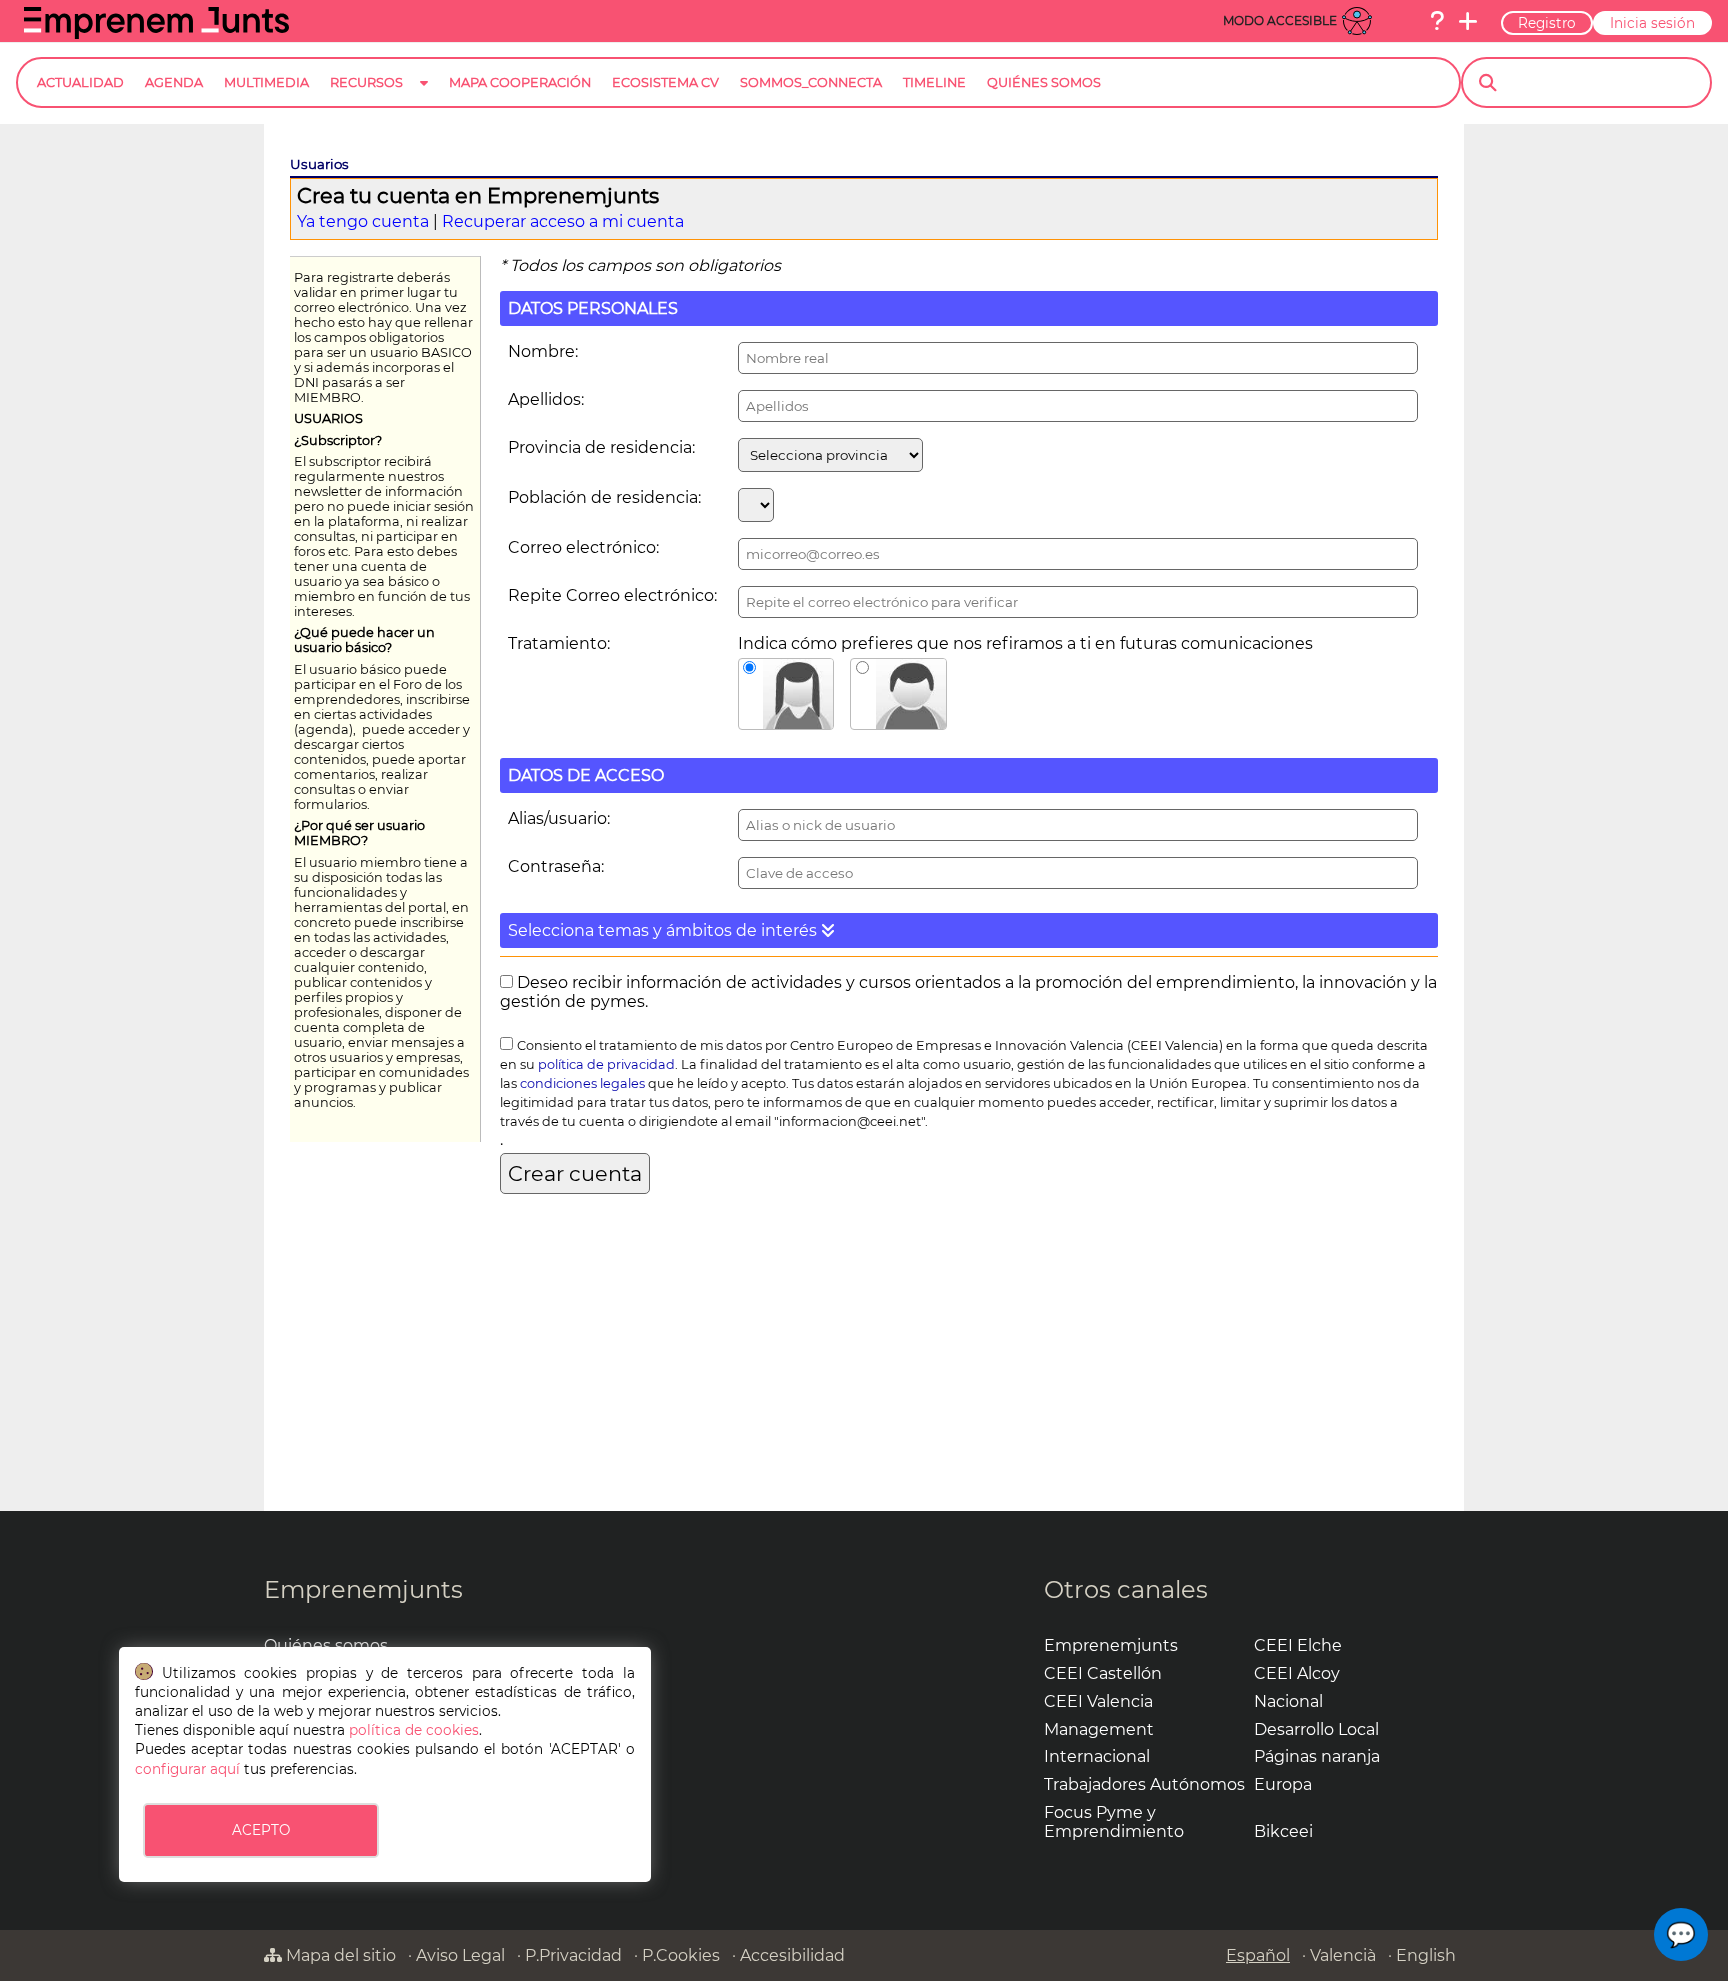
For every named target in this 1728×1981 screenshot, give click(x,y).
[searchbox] (1603, 83)
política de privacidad (606, 1064)
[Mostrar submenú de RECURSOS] (424, 98)
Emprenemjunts (363, 1589)
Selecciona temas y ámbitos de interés (664, 930)
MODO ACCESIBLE (1280, 20)
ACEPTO (261, 1830)
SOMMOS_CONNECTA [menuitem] (811, 82)
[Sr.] (898, 694)
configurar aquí (187, 1769)
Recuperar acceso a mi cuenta (563, 221)
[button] (969, 930)
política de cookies (414, 1730)
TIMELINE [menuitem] (934, 82)
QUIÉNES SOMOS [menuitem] (1044, 82)
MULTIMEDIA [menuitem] (266, 82)
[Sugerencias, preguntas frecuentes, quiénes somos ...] (1437, 21)
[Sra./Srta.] (786, 694)
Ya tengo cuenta (363, 221)
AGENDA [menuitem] (174, 82)
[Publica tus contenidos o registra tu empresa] (1468, 21)
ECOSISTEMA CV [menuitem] (665, 82)
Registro (1547, 23)
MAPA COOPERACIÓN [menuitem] (520, 82)
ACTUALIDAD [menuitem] (80, 82)
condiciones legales (582, 1083)
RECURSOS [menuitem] (366, 82)
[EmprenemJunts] (156, 33)
